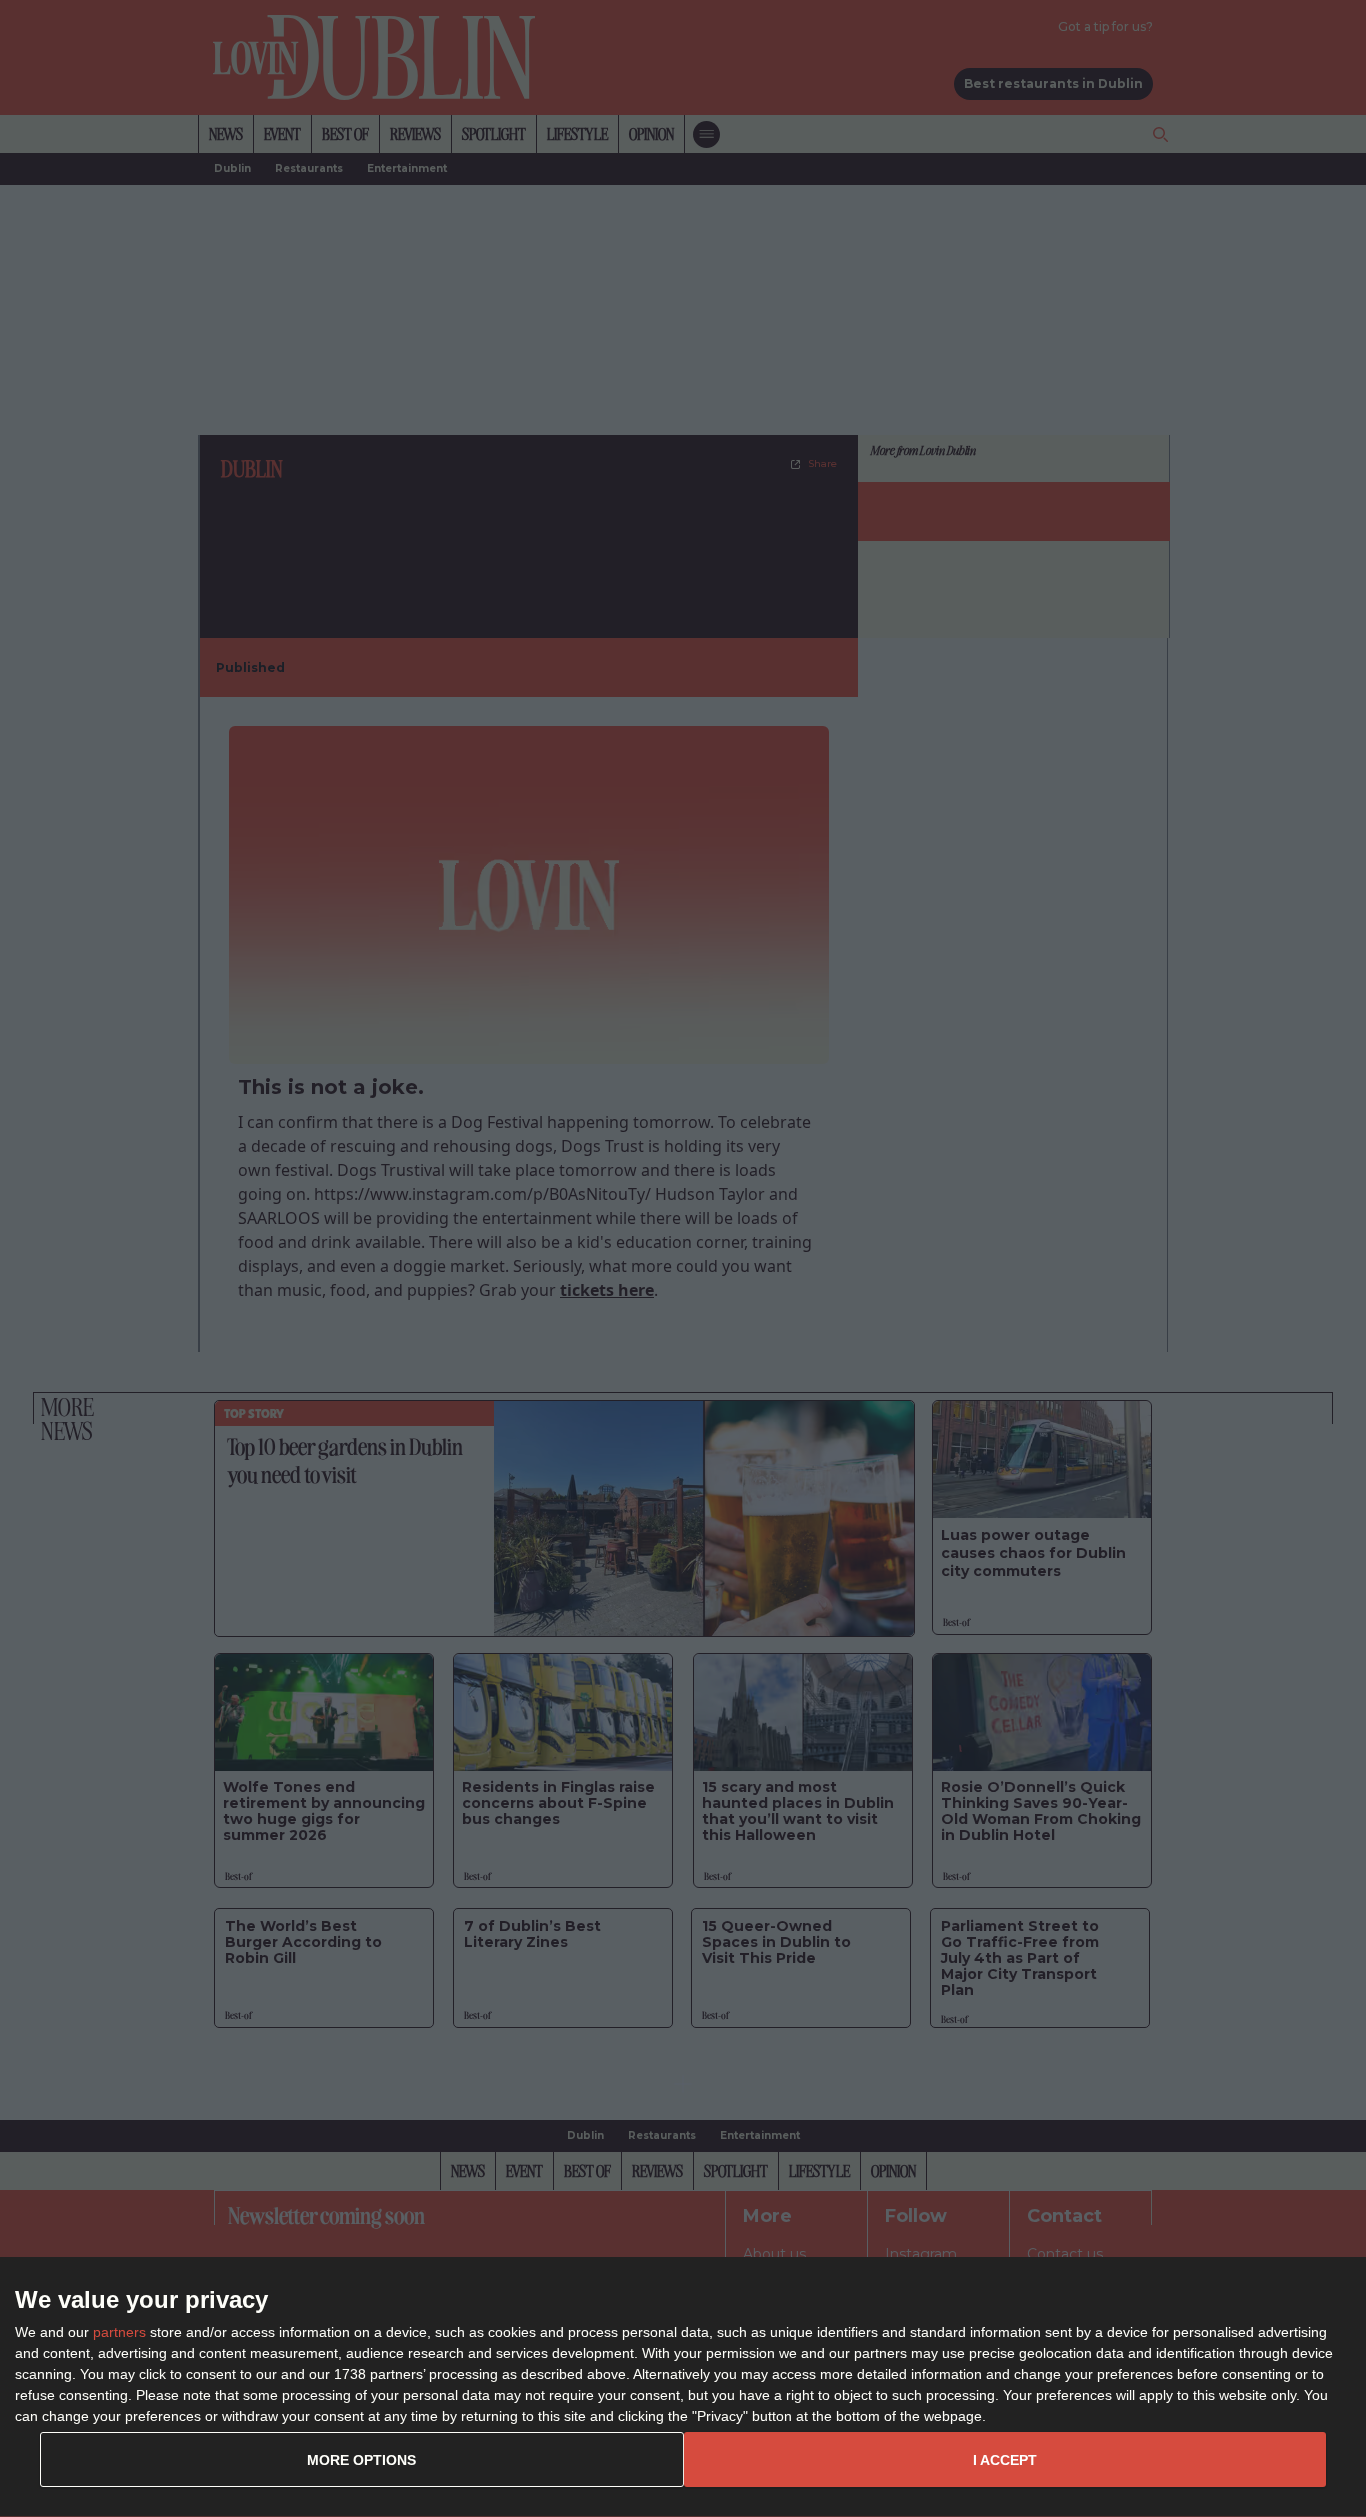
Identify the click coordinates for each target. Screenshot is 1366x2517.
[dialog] (683, 2387)
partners (119, 2332)
